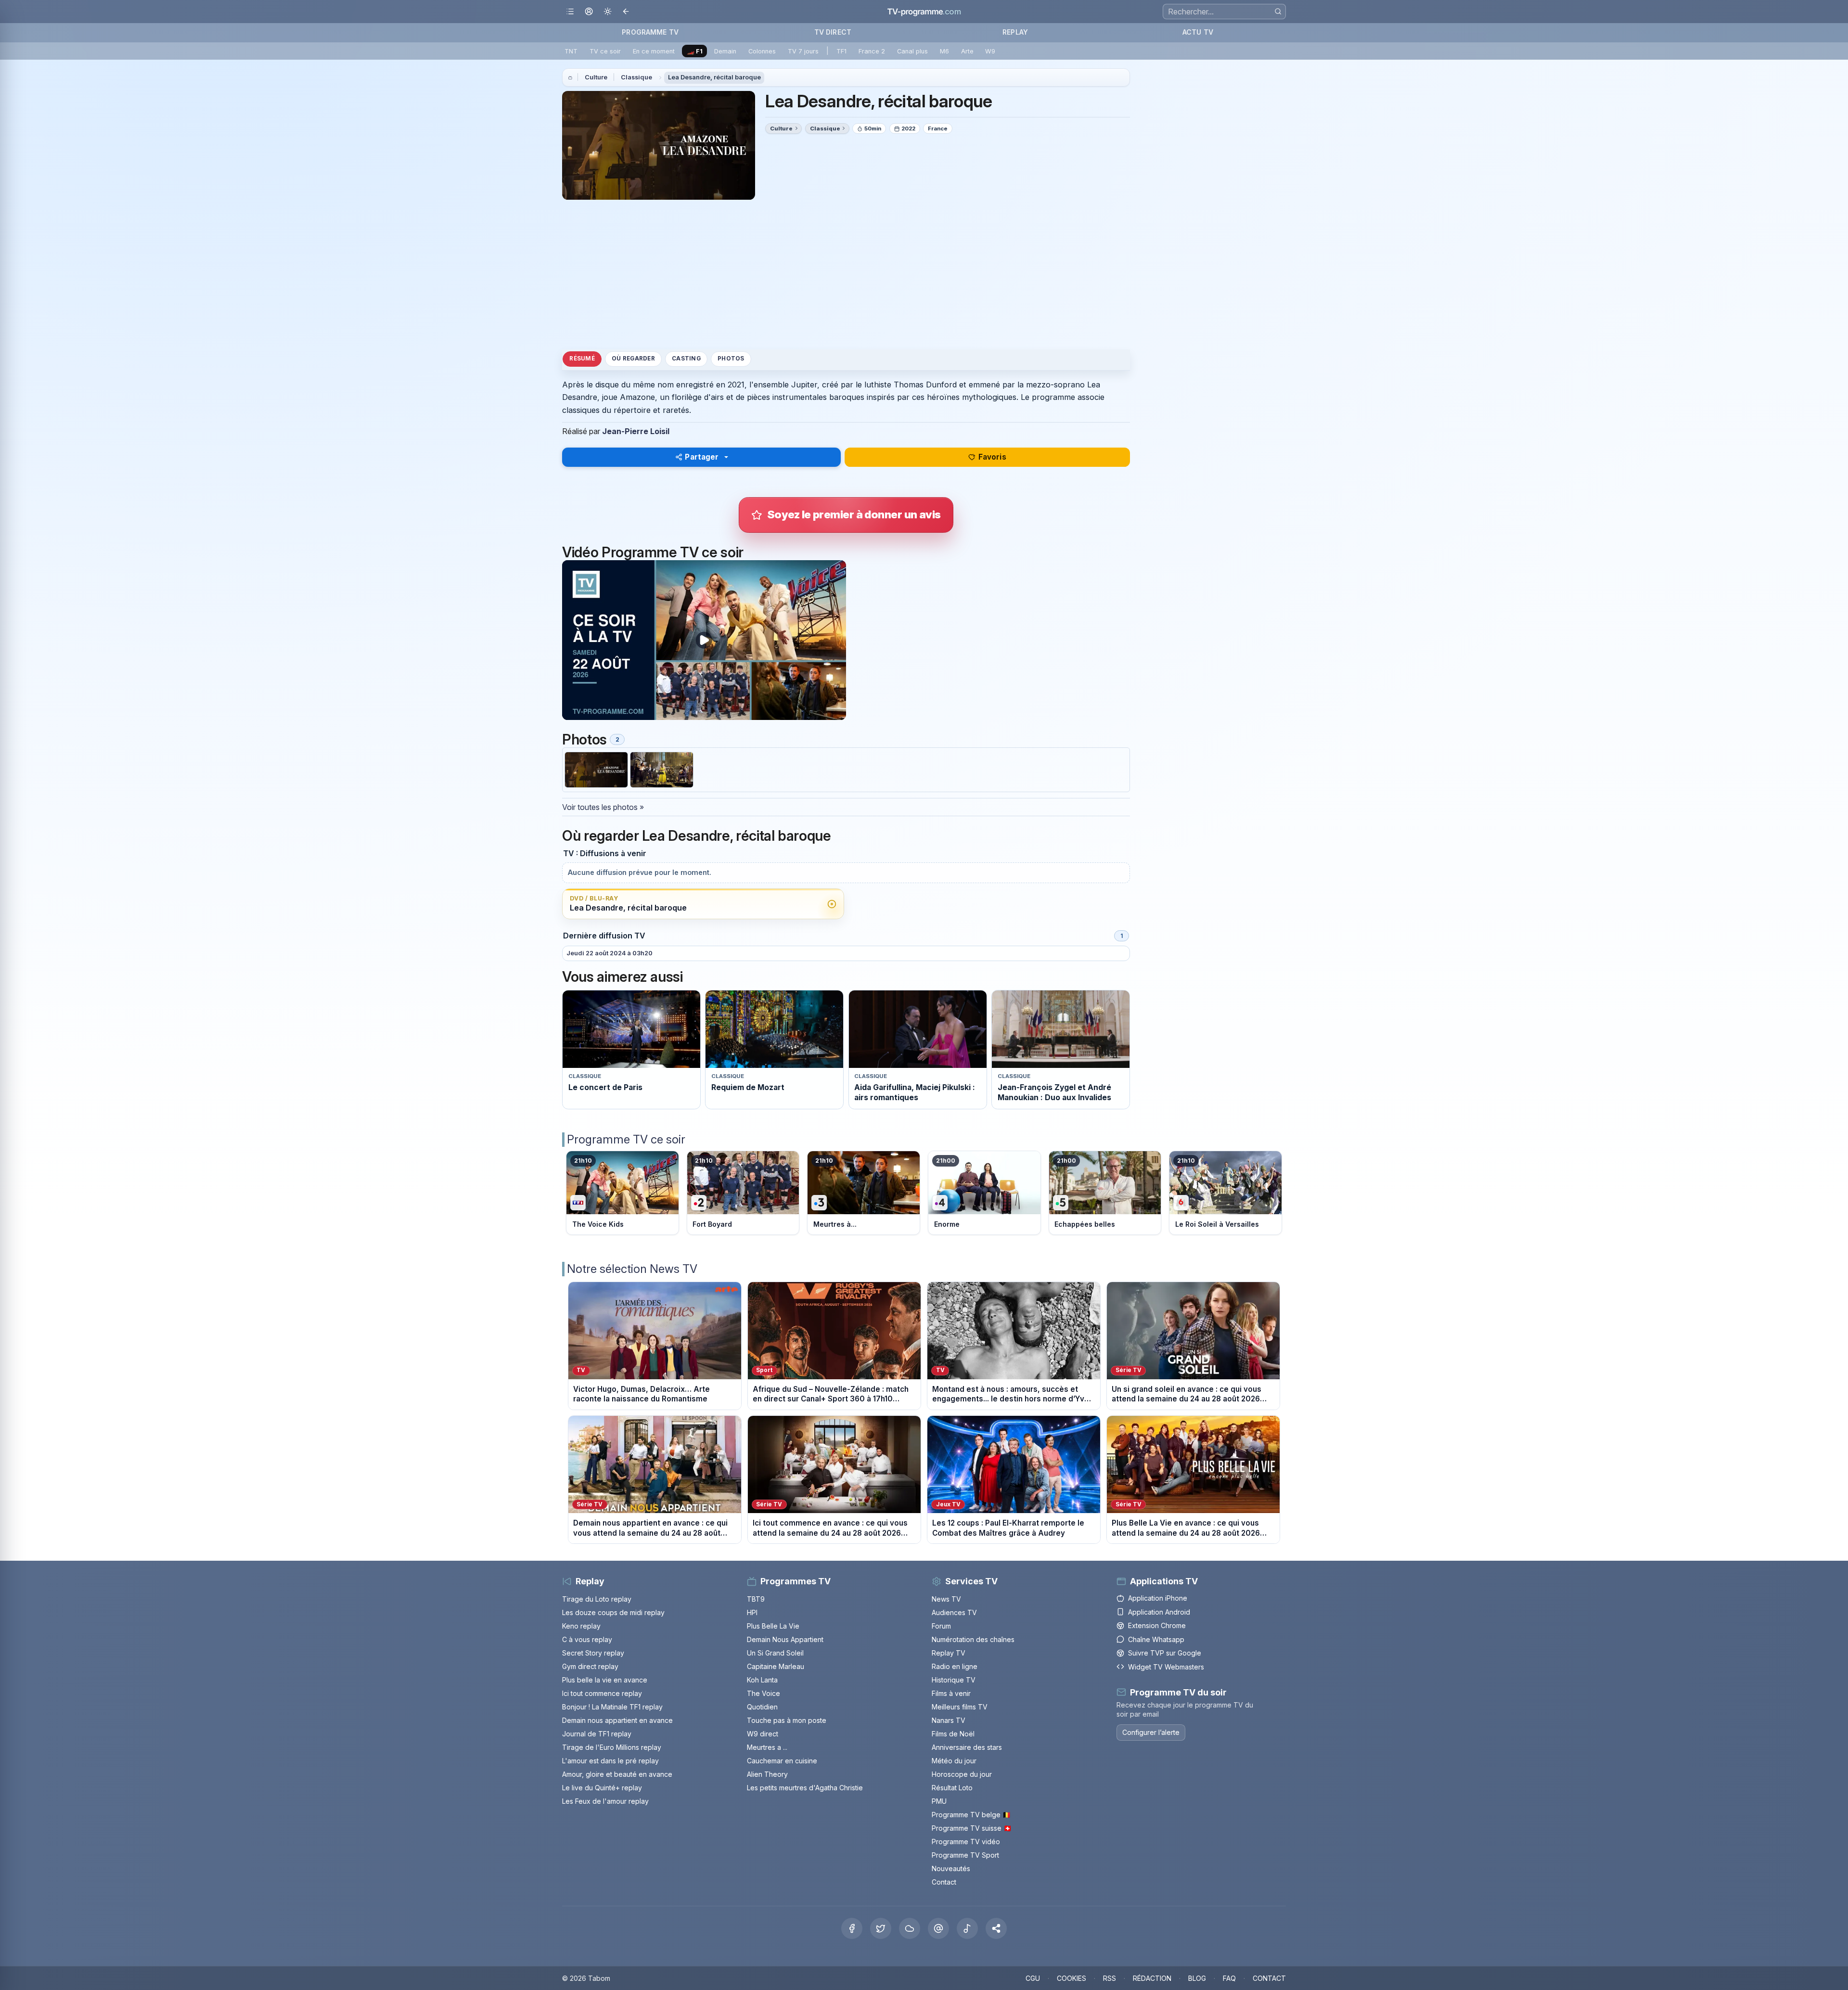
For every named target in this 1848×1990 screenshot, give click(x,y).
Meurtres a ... (767, 1747)
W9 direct (763, 1734)
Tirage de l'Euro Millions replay (612, 1747)
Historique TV (954, 1680)
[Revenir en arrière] (626, 12)
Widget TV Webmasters (1166, 1667)
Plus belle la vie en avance (605, 1680)
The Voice (764, 1693)
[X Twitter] (881, 1928)
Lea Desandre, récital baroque (714, 77)
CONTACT (1269, 1978)
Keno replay (581, 1626)
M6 (944, 51)
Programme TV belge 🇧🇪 (971, 1815)
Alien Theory (767, 1774)
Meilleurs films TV (960, 1707)
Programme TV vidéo (966, 1842)
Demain (725, 51)
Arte (967, 51)
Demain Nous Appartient (785, 1639)
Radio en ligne (955, 1666)
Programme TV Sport (965, 1855)
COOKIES (1072, 1978)
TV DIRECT (833, 32)
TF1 (841, 51)
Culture (596, 77)
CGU (1033, 1978)
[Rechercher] (1278, 11)
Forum (941, 1626)
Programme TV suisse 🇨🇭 (972, 1828)
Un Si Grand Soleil (775, 1653)
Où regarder (633, 359)
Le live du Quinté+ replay (602, 1788)
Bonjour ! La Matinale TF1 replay (612, 1707)
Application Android (1159, 1612)
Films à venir (951, 1693)
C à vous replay (587, 1639)
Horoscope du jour (962, 1774)
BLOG (1197, 1978)
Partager (702, 457)
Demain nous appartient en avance (617, 1720)
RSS (1110, 1978)
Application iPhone (1158, 1598)
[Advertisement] (846, 274)
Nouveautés (951, 1868)
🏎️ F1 (695, 51)
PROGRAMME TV (650, 32)
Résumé (582, 359)
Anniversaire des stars (967, 1747)
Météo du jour (954, 1761)
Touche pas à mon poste (787, 1720)
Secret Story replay (593, 1653)
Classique (636, 77)
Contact (944, 1882)
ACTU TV (1198, 32)
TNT (571, 51)
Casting (686, 359)
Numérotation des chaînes (973, 1639)
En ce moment (654, 51)
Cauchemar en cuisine (782, 1761)
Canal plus (912, 51)
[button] (996, 1928)
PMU (939, 1801)
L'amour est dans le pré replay (610, 1761)
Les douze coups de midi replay (613, 1612)
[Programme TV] (570, 77)
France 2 (872, 51)
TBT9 (756, 1599)
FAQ (1229, 1978)
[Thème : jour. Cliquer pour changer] (608, 12)
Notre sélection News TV (632, 1269)
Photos (731, 359)
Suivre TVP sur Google (1165, 1653)
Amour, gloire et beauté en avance (617, 1774)
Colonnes (762, 51)
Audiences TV (954, 1612)
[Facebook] (852, 1928)
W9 (990, 51)
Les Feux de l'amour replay (605, 1801)
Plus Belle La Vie (773, 1626)
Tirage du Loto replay (597, 1599)
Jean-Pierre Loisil (636, 431)
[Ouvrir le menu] (570, 12)
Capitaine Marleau (776, 1666)
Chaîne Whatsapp (1156, 1639)
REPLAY (1015, 32)
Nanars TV (949, 1720)
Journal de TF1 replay (597, 1734)
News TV (946, 1599)
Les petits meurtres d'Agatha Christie (805, 1788)
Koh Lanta (762, 1680)
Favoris (992, 457)
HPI (752, 1612)
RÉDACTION (1152, 1978)
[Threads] (938, 1928)
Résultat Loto (952, 1788)
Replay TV (949, 1653)
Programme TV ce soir (626, 1139)
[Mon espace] (589, 12)
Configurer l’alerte (1151, 1732)
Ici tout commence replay (602, 1693)
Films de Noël (953, 1734)
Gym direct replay (590, 1666)
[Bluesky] (910, 1928)
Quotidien (762, 1707)
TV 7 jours (803, 51)
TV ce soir (605, 51)
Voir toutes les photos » (603, 807)
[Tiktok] (967, 1928)
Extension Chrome (1157, 1625)
